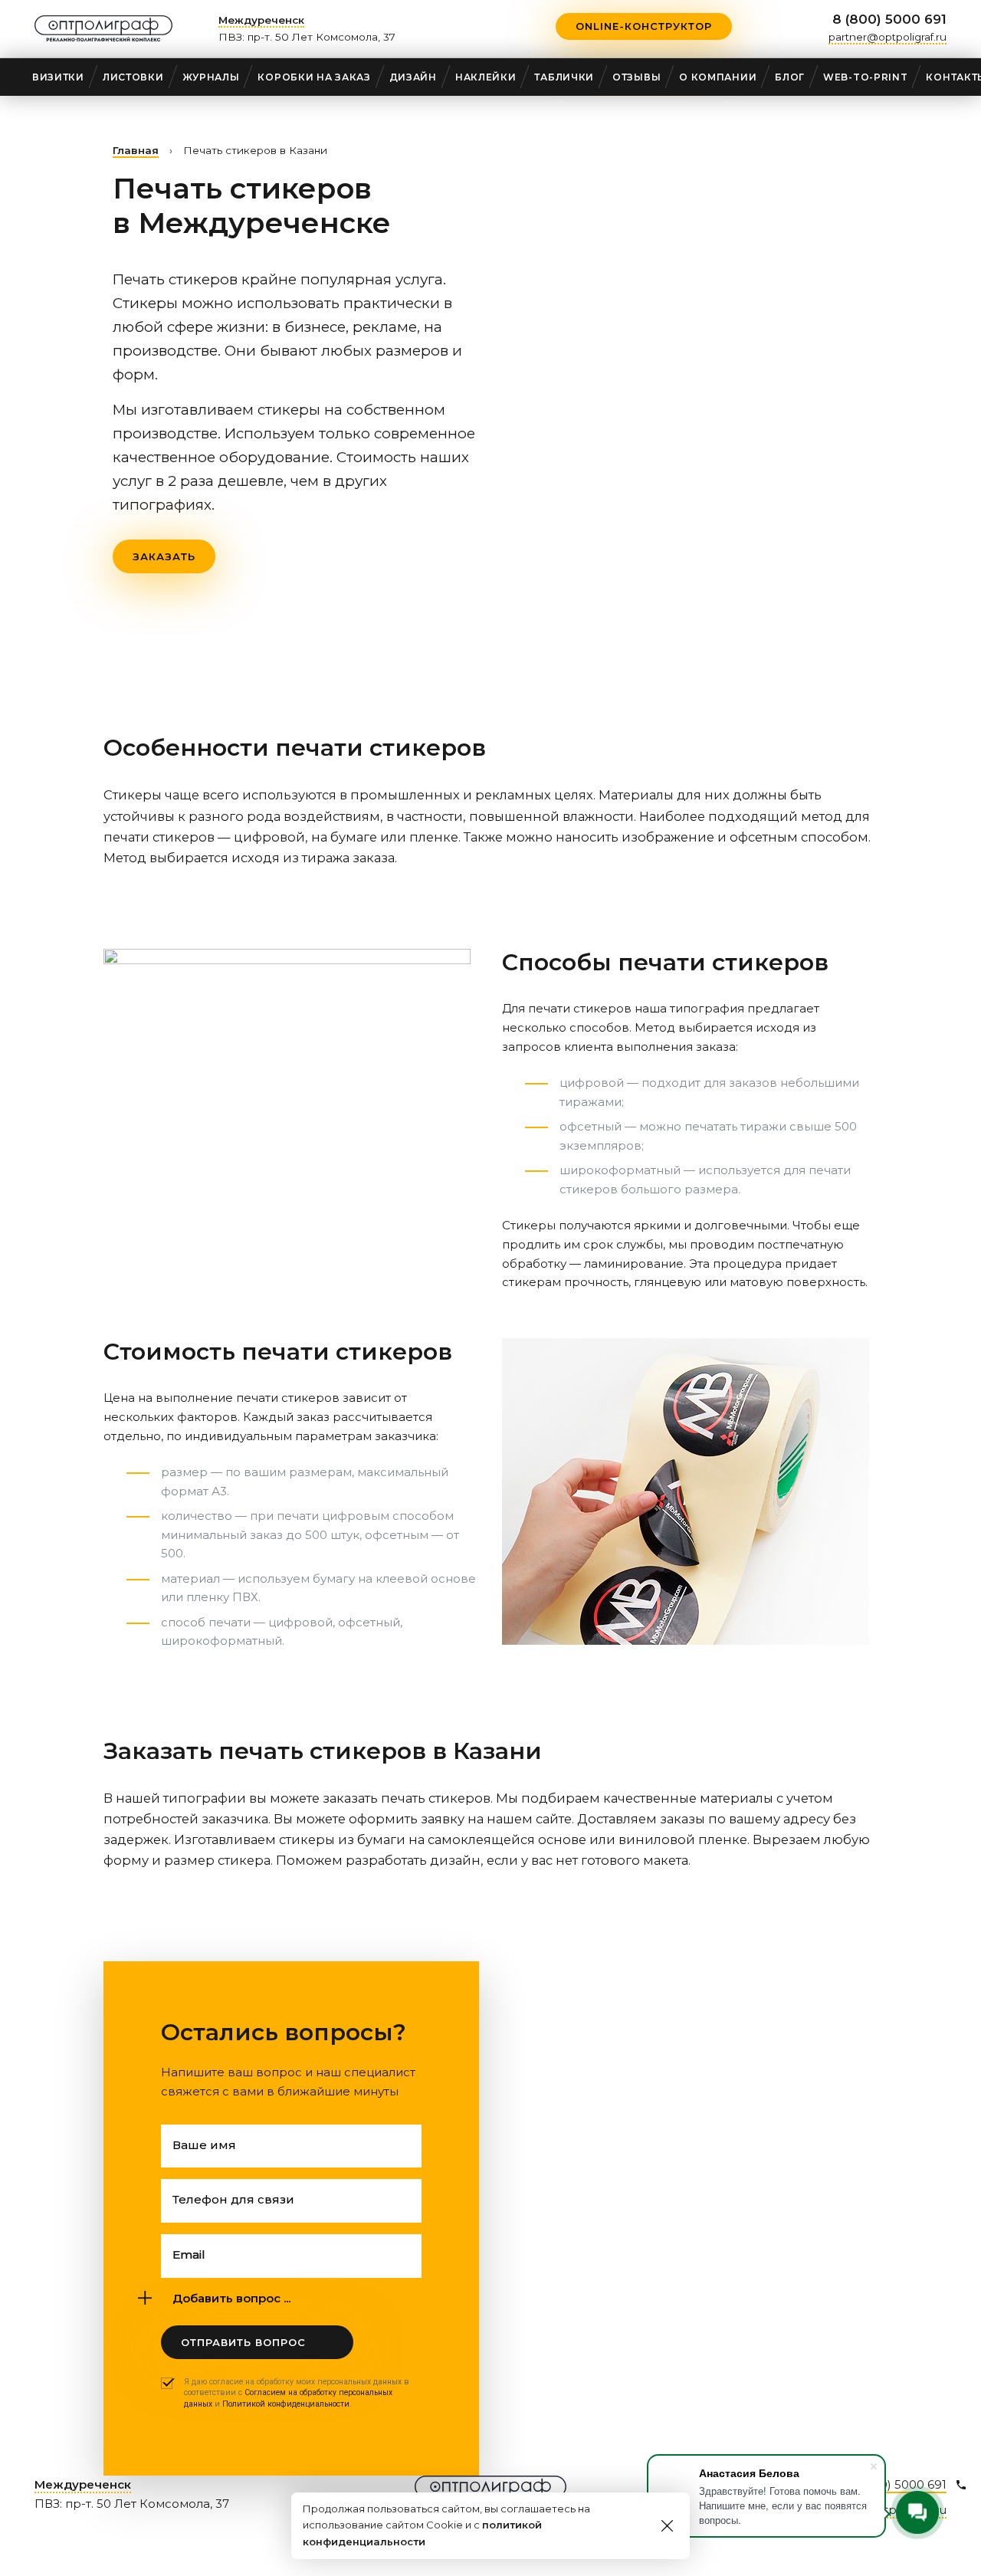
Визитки (58, 77)
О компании (718, 77)
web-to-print (865, 77)
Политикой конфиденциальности (286, 2404)
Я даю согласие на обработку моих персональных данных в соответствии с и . (297, 2393)
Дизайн (413, 77)
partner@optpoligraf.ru (887, 37)
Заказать (164, 556)
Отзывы (637, 77)
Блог (790, 77)
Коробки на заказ (314, 77)
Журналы (211, 77)
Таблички (564, 77)
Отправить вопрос (243, 2342)
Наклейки (486, 77)
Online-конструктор (644, 26)
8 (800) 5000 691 (889, 19)
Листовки (133, 77)
